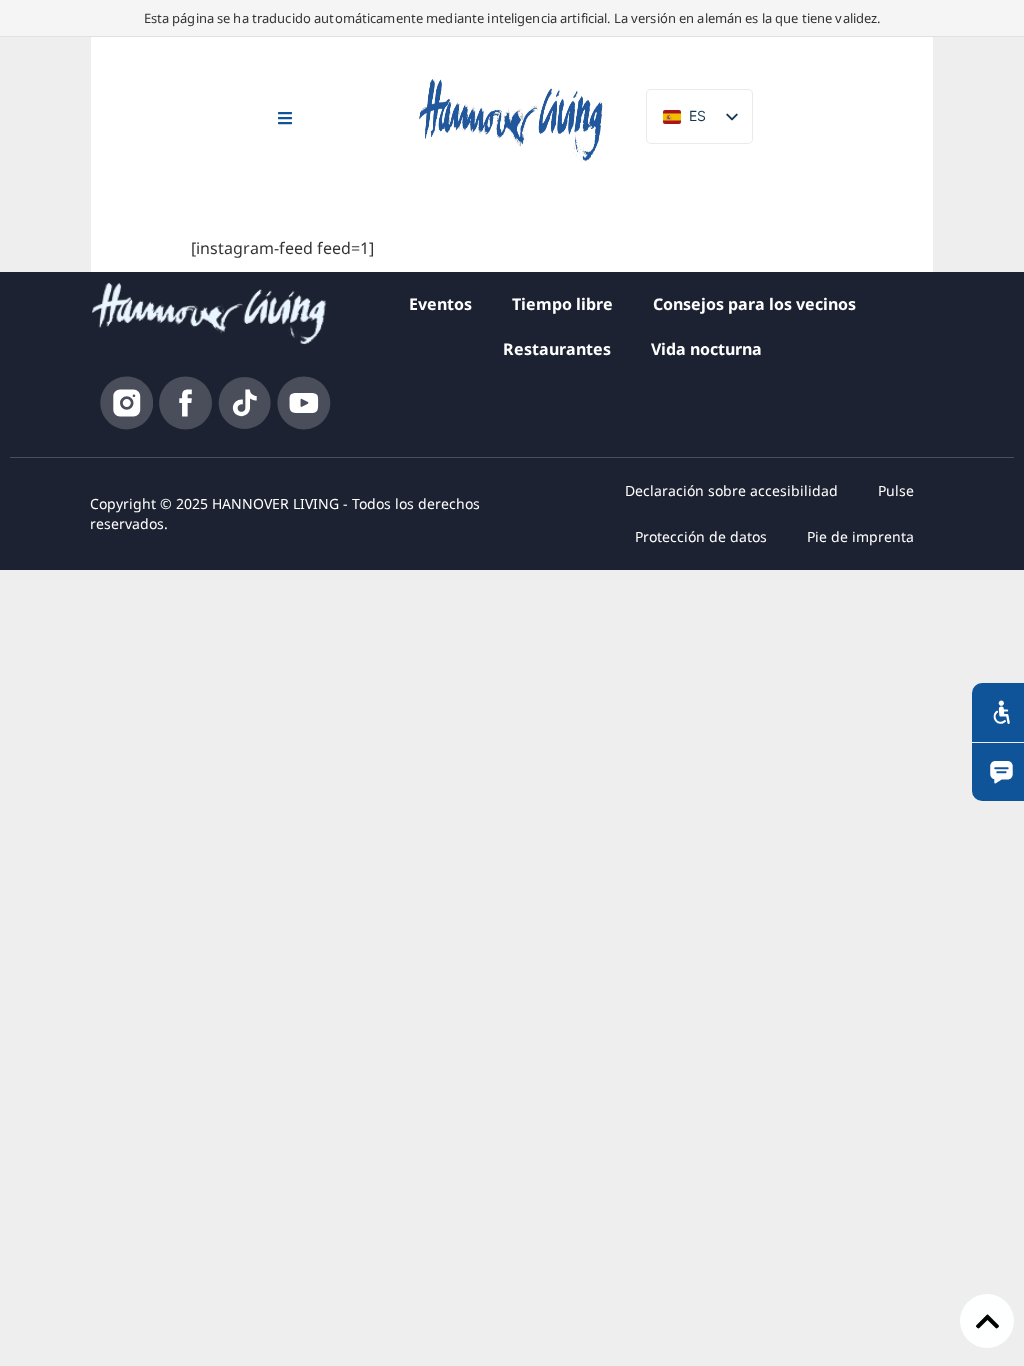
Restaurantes (557, 349)
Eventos (440, 304)
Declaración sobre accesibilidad (731, 490)
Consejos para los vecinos (754, 304)
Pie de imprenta (860, 536)
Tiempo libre (562, 304)
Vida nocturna (706, 349)
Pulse (896, 490)
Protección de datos (701, 536)
